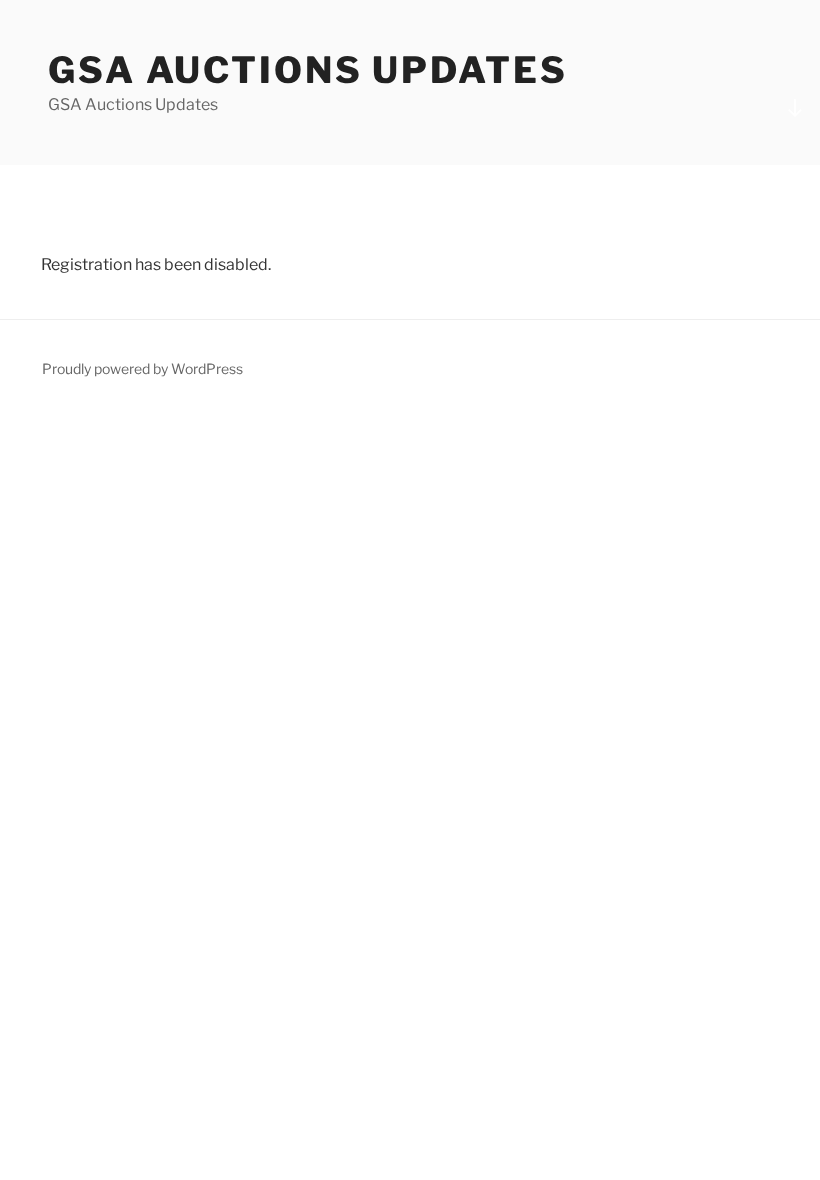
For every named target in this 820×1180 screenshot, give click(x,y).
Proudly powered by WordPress (142, 368)
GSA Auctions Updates (308, 70)
